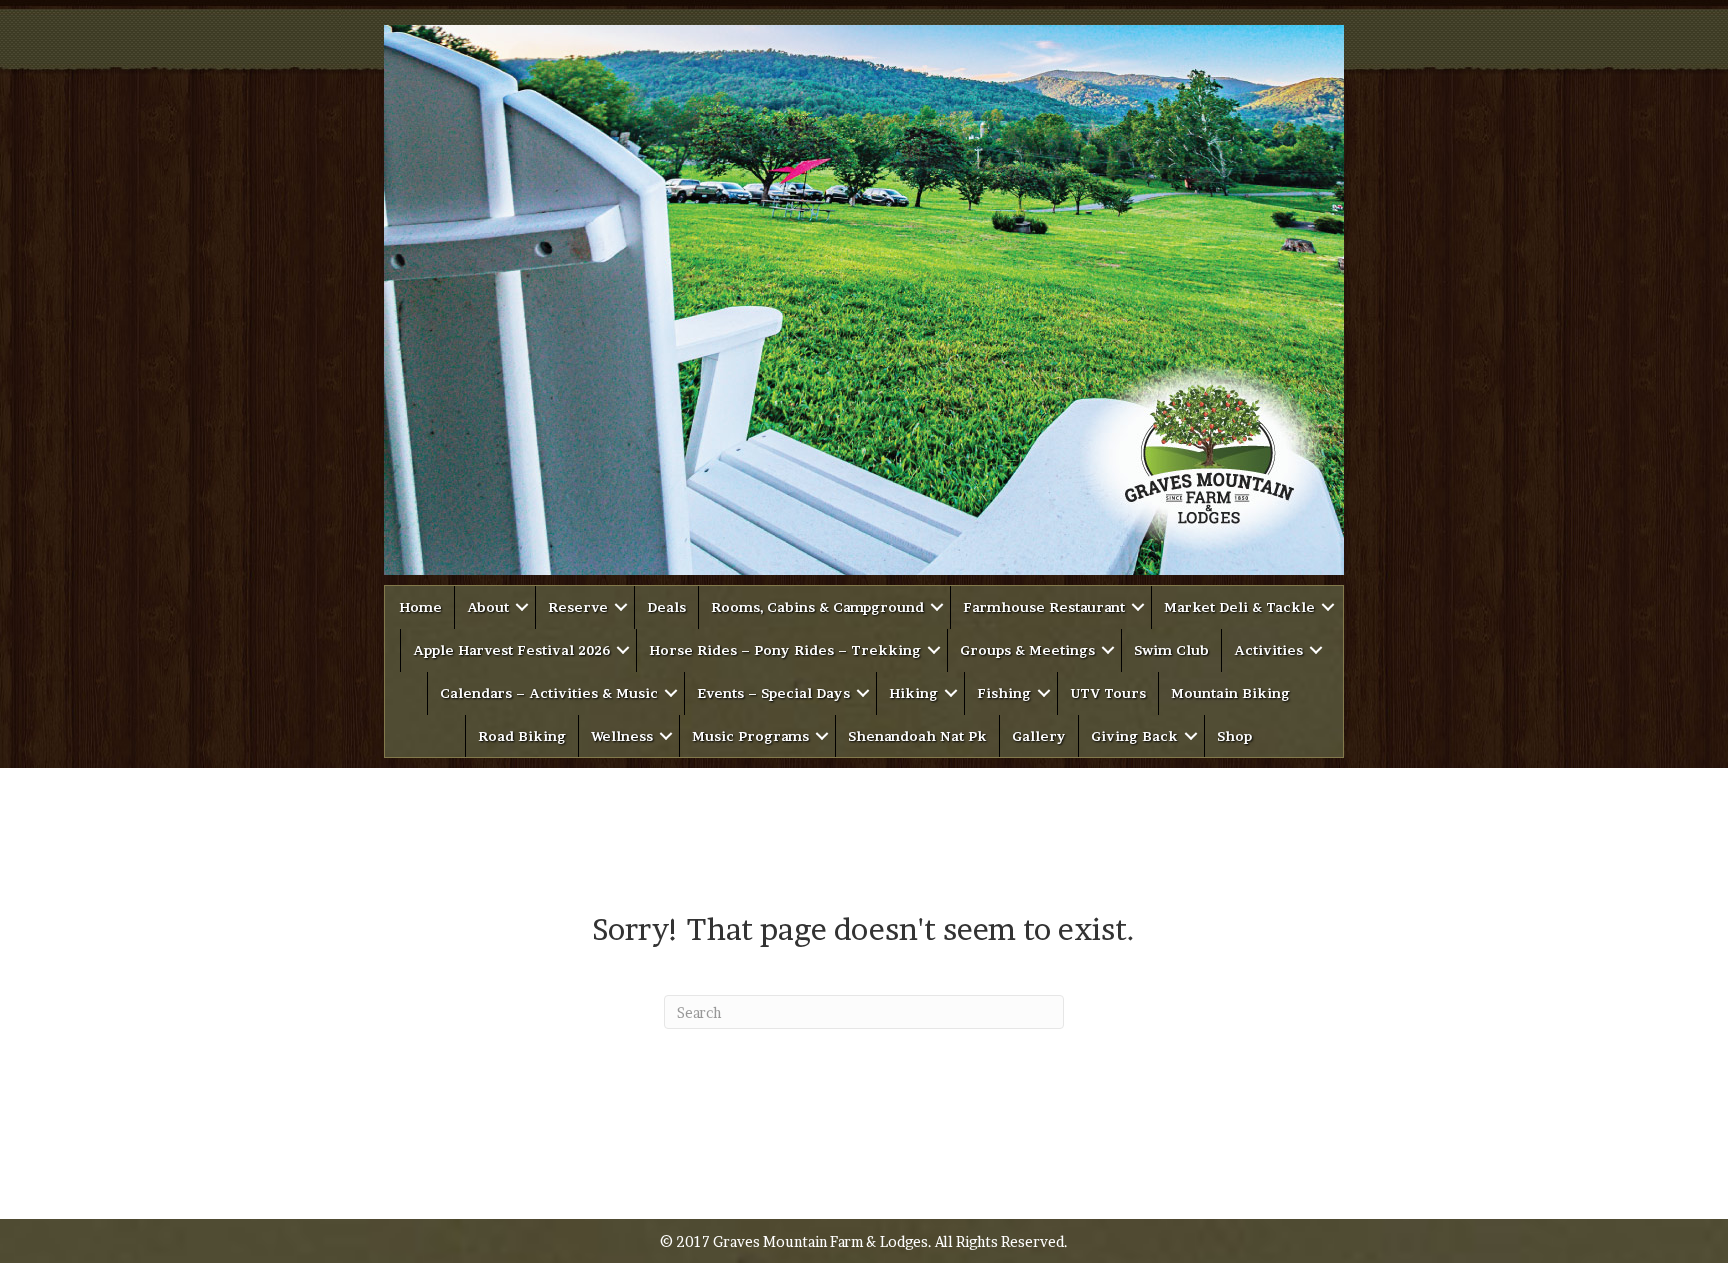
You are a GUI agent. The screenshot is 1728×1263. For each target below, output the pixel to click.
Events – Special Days (773, 693)
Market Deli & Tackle (1239, 607)
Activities (1268, 650)
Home (420, 607)
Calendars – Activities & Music (549, 693)
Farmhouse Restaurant (1044, 607)
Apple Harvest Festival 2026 (511, 650)
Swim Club (1171, 650)
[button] (522, 607)
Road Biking (522, 736)
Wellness (622, 736)
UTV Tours (1108, 693)
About (488, 607)
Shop (1234, 736)
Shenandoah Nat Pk (917, 736)
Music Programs (750, 736)
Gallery (1039, 736)
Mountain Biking (1230, 693)
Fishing (1004, 693)
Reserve (578, 607)
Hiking (913, 693)
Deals (666, 607)
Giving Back (1134, 736)
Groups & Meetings (1027, 650)
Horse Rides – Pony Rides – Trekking (785, 650)
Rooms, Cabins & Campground (817, 607)
